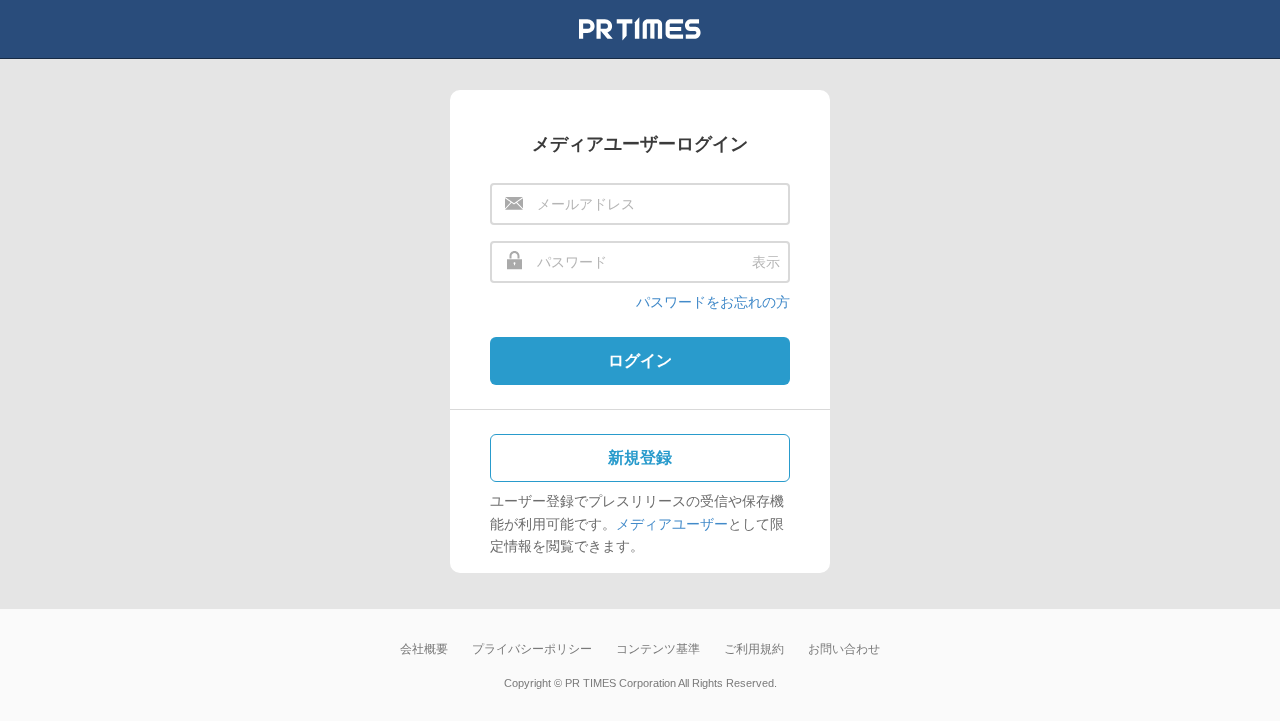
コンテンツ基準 (658, 649)
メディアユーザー (672, 524)
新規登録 (640, 457)
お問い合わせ (844, 649)
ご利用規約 (754, 649)
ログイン (640, 360)
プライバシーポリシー (532, 649)
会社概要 (424, 649)
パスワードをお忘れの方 (713, 302)
